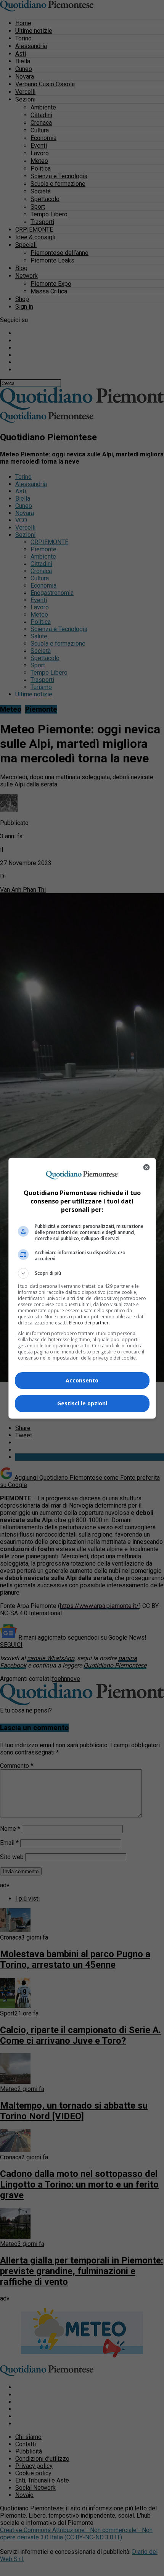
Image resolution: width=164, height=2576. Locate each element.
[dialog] (82, 1288)
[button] (82, 1273)
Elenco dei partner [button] (89, 1323)
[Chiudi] (146, 1167)
